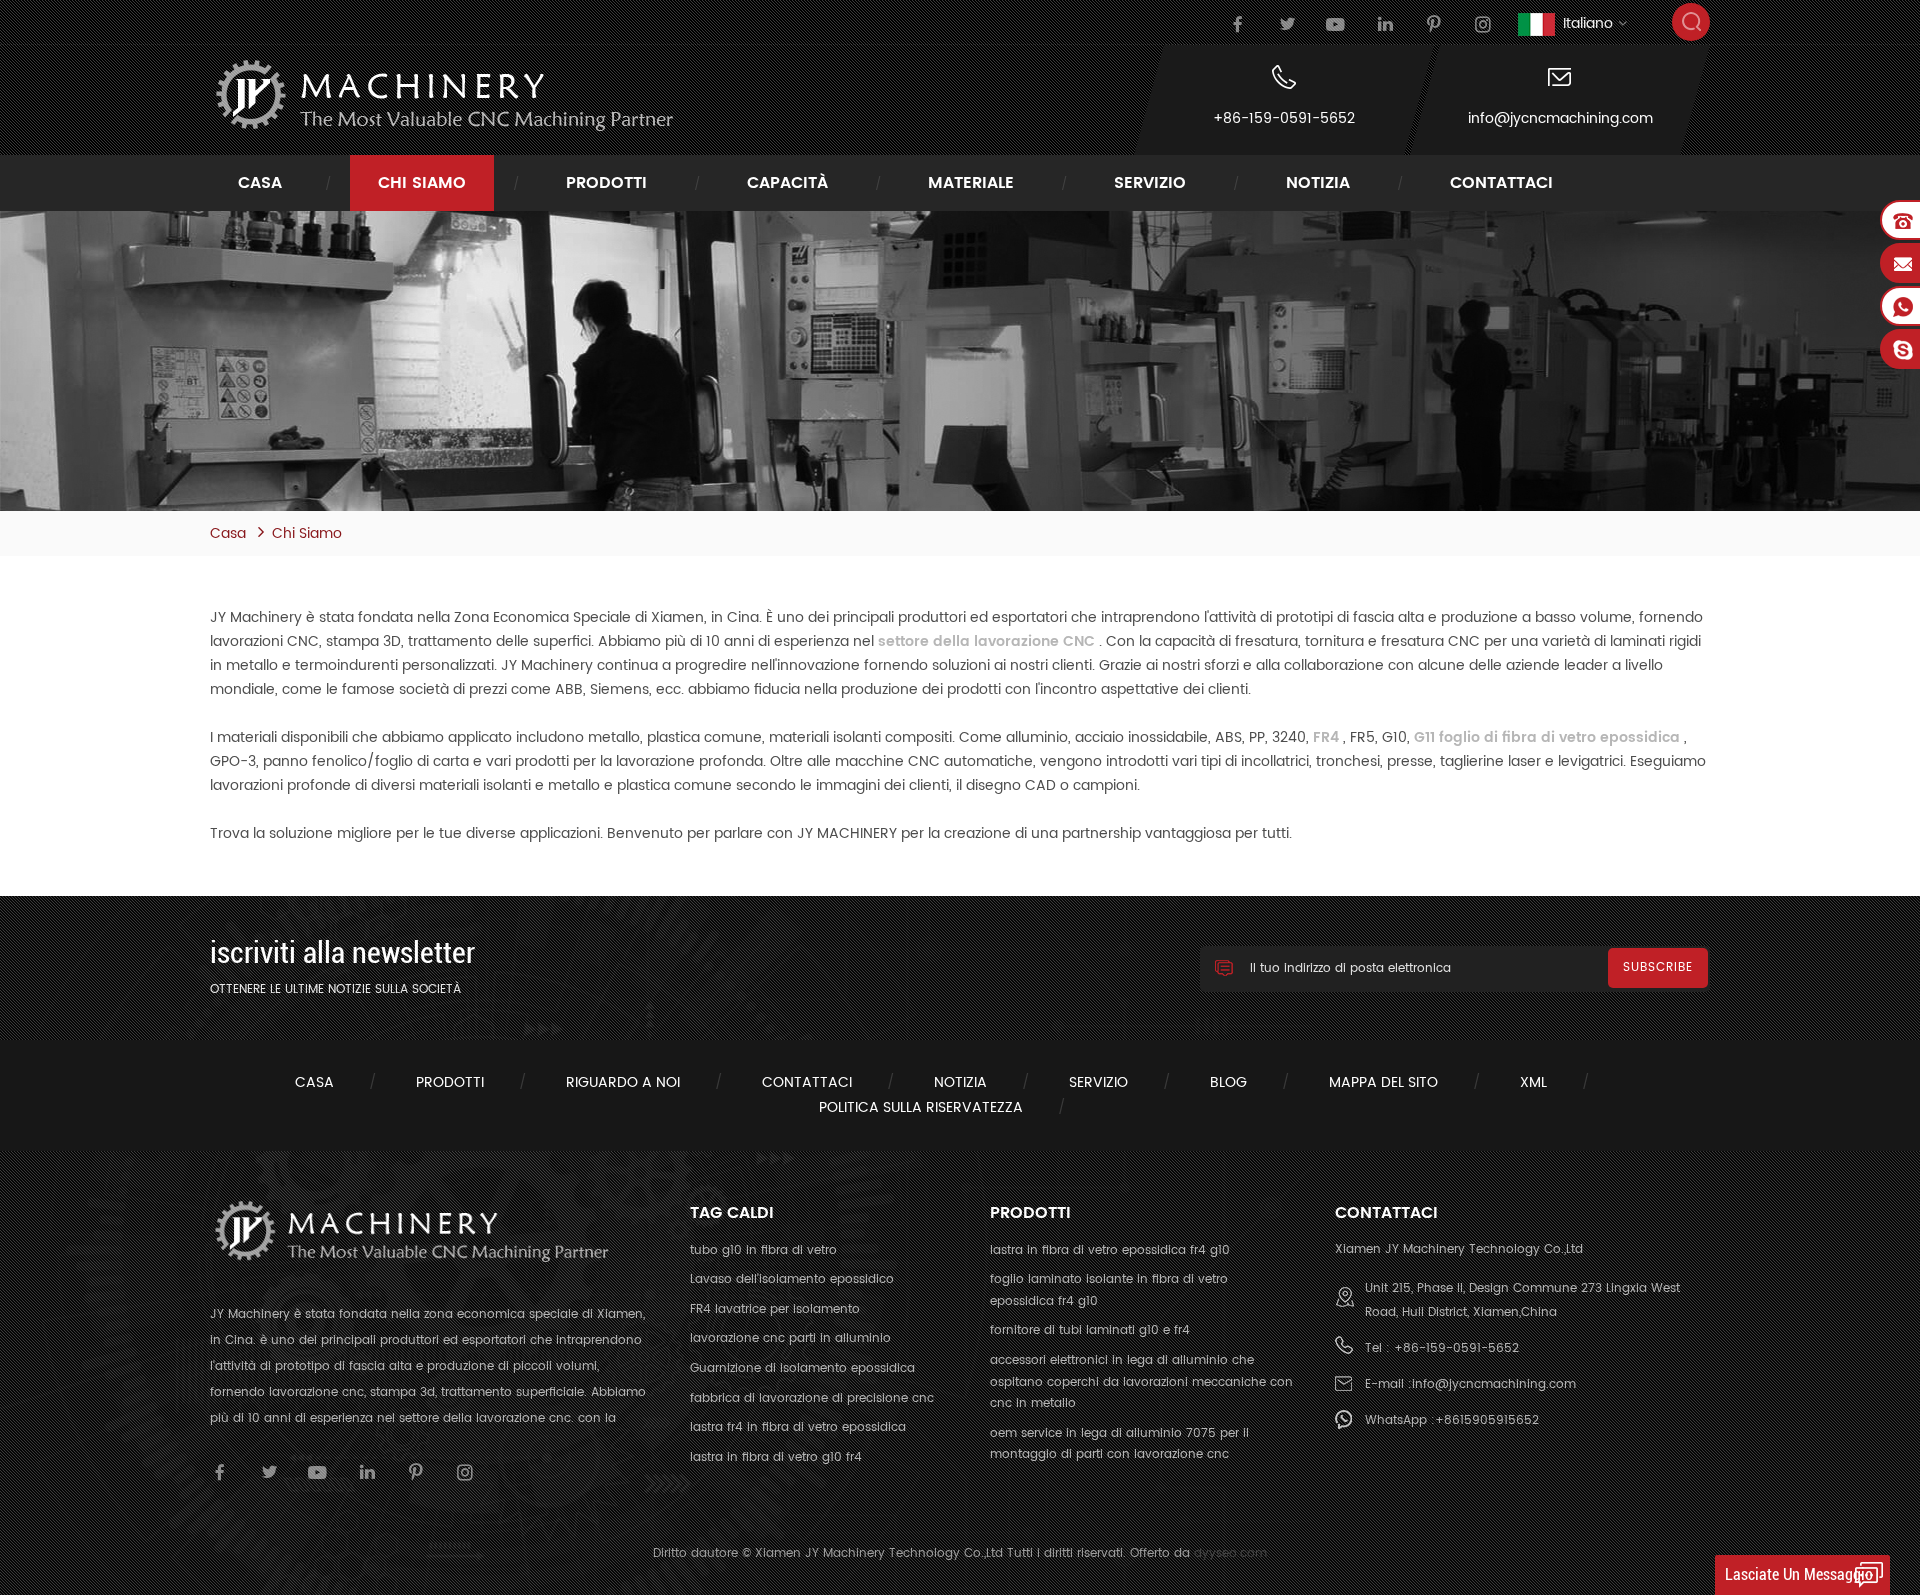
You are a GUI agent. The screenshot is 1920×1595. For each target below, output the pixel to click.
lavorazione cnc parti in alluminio (790, 1338)
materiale (971, 183)
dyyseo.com (1230, 1553)
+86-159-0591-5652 (1284, 119)
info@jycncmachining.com (1560, 119)
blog (1228, 1082)
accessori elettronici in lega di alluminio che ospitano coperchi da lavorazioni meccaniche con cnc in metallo (1141, 1382)
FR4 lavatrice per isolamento (775, 1309)
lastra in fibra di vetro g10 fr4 (776, 1457)
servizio (1150, 183)
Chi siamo (422, 183)
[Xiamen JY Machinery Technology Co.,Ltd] (442, 95)
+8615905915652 (1487, 1420)
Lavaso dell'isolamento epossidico (792, 1279)
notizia (1318, 183)
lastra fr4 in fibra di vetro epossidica (798, 1427)
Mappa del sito (1383, 1082)
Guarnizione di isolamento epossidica (802, 1368)
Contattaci (1501, 183)
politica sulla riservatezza (921, 1107)
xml (1533, 1082)
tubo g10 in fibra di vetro (763, 1250)
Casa (260, 183)
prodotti (606, 183)
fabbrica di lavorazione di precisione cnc (812, 1398)
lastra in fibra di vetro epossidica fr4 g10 (1110, 1250)
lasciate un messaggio (1799, 1574)
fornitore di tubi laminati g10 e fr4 (1090, 1330)
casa (314, 1082)
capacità (787, 183)
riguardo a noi (623, 1082)
